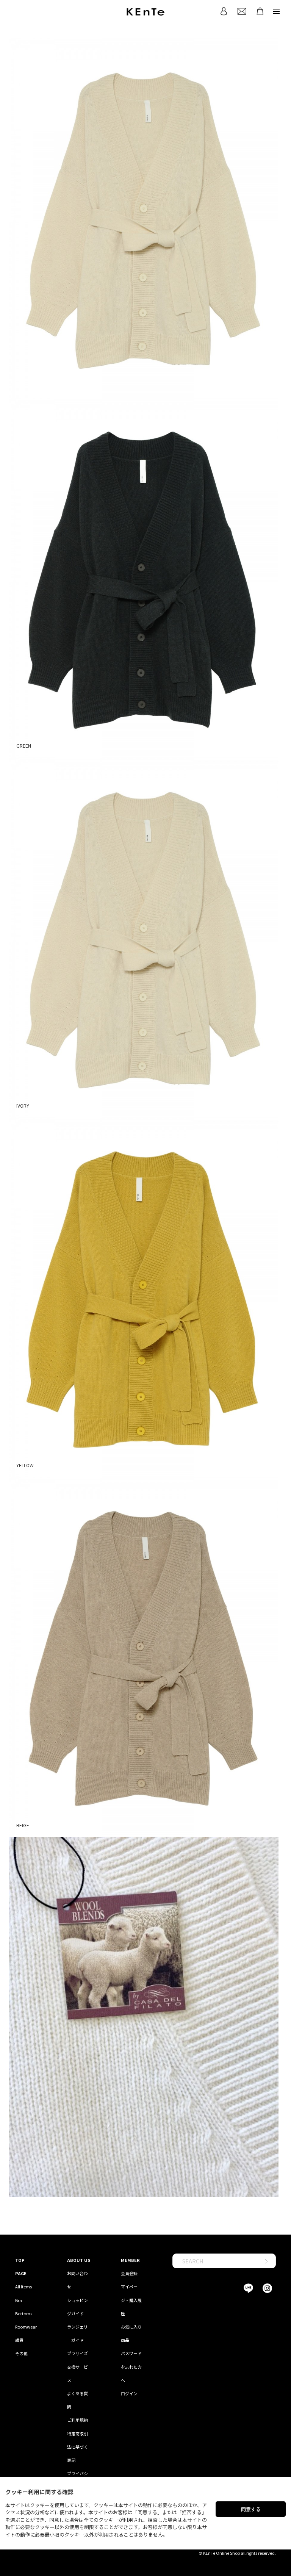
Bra (19, 2300)
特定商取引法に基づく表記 (77, 2447)
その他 (21, 2353)
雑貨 (19, 2340)
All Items (23, 2286)
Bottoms (24, 2313)
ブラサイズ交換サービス (77, 2366)
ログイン (129, 2393)
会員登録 (129, 2273)
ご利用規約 (77, 2420)
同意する (251, 2509)
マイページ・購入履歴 (131, 2300)
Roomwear (26, 2327)
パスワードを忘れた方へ (131, 2366)
